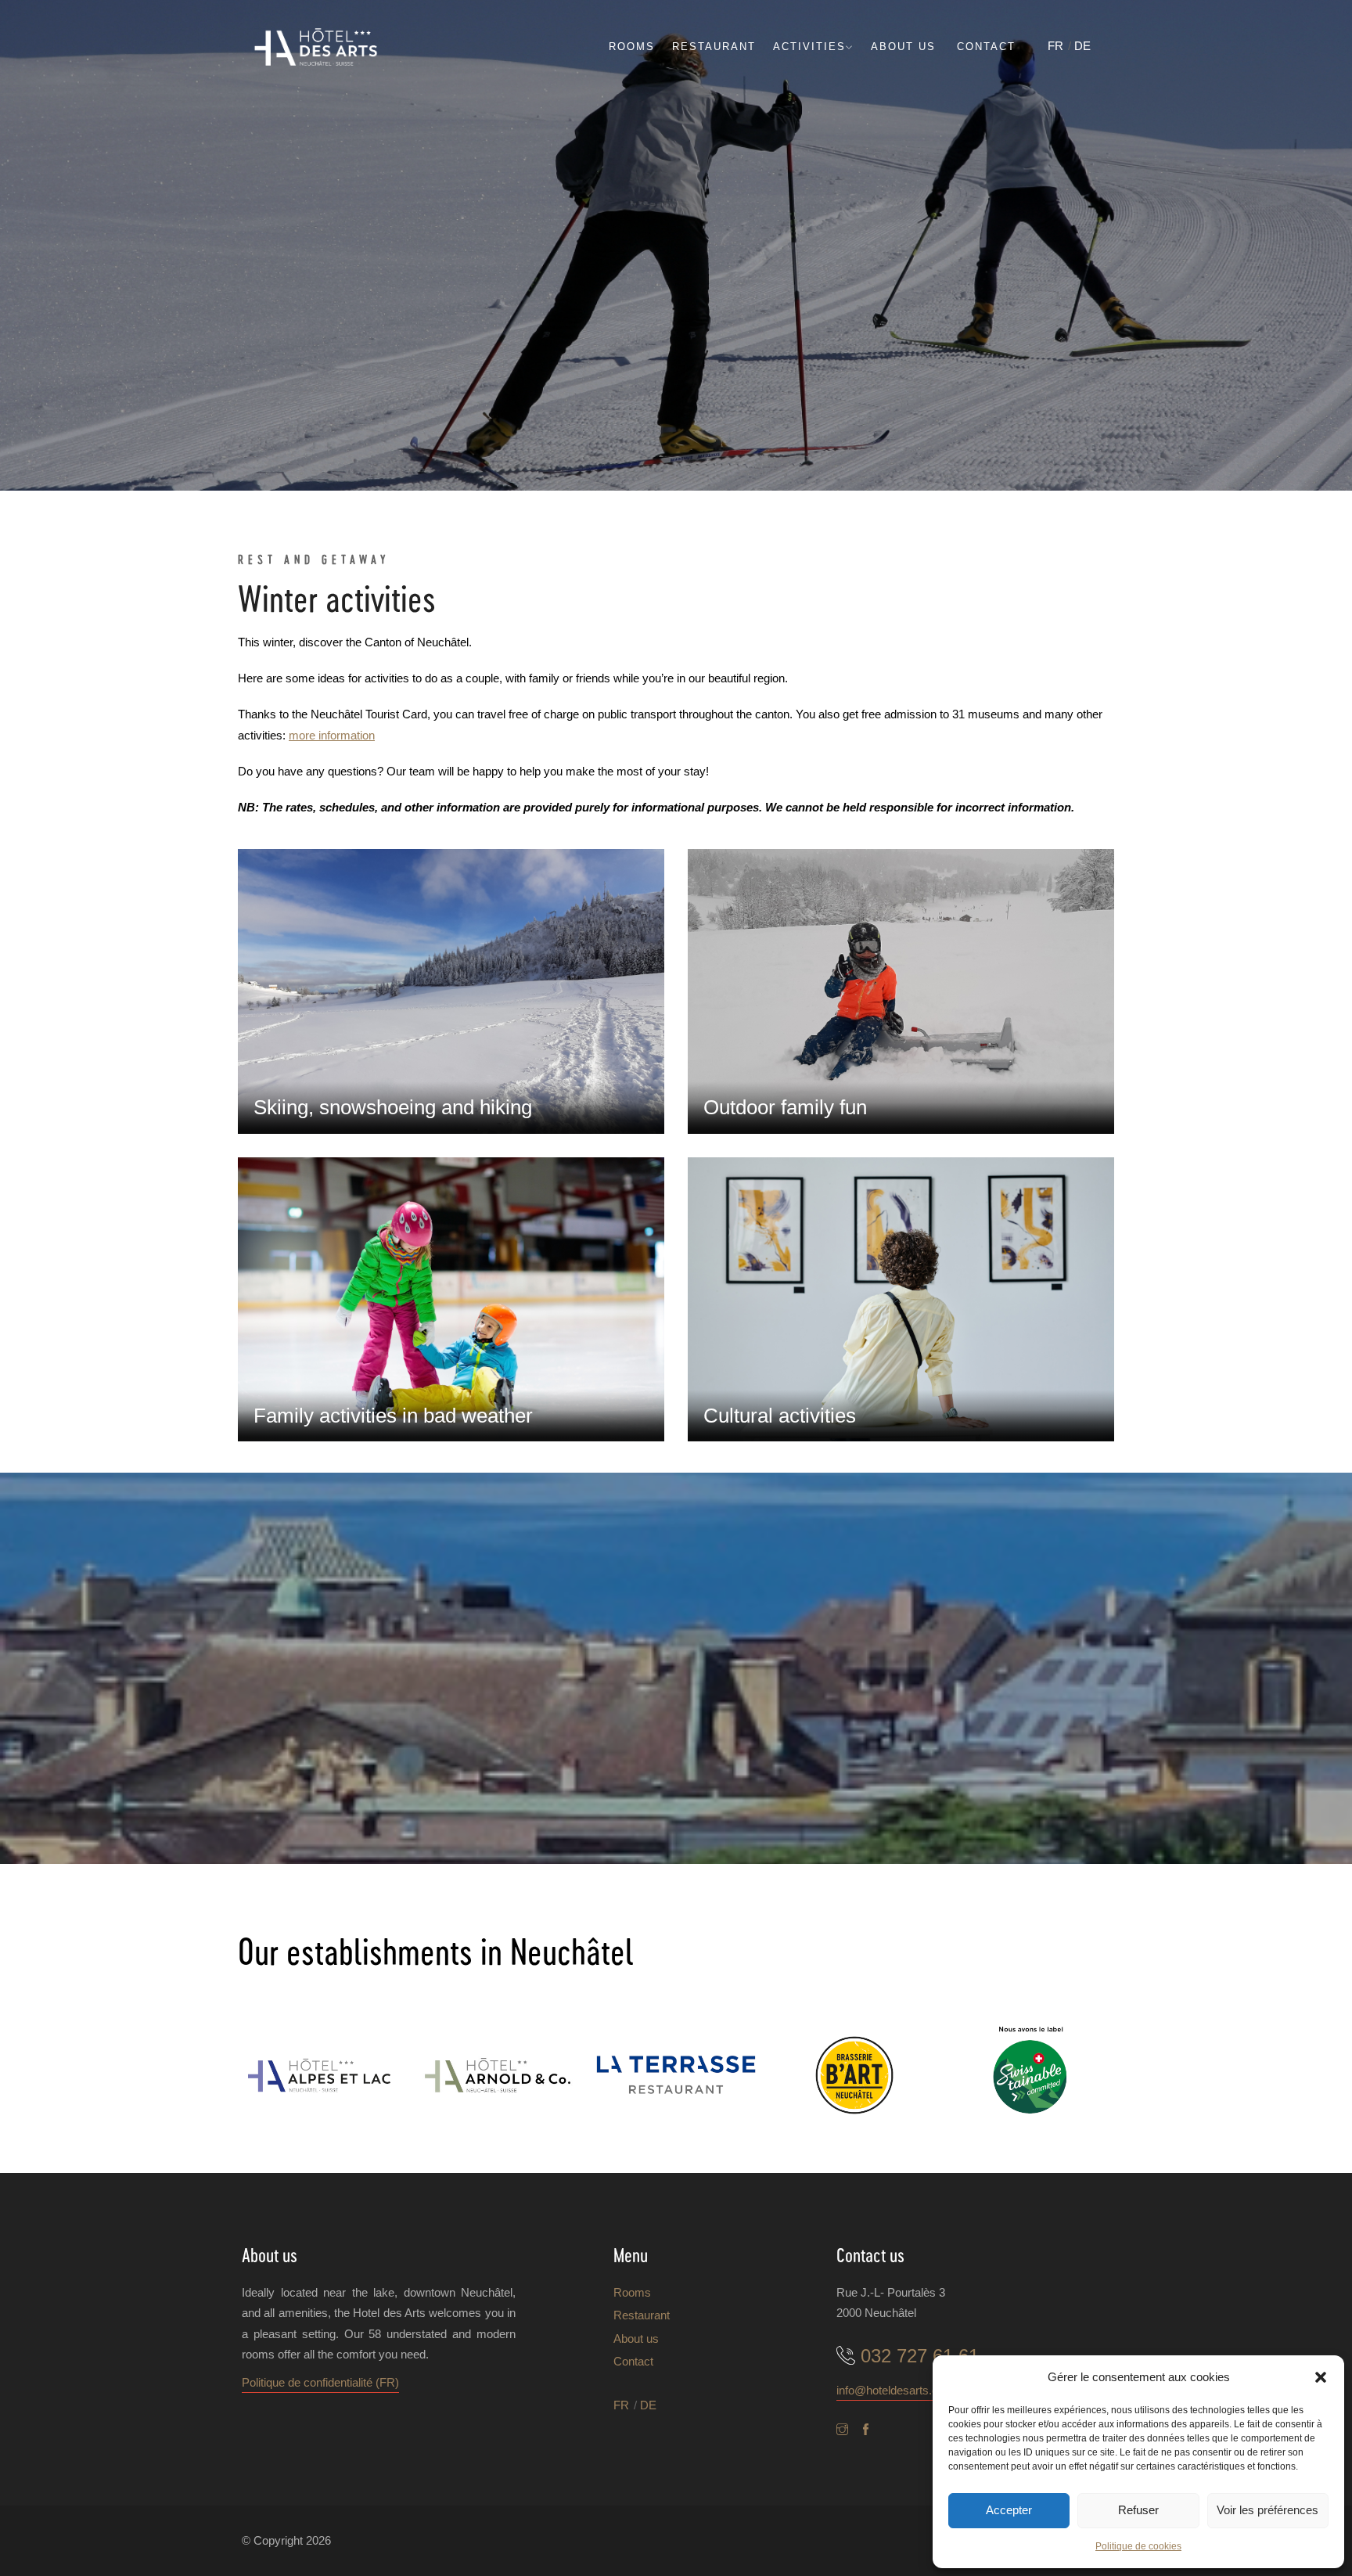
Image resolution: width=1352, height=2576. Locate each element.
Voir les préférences (1267, 2510)
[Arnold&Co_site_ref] (498, 2075)
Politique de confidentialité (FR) (320, 2382)
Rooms (632, 47)
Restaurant (714, 47)
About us (903, 47)
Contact (986, 47)
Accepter (1009, 2510)
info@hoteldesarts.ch (890, 2390)
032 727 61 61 (920, 2356)
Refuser (1138, 2510)
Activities (809, 47)
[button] (1321, 2377)
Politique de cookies (1138, 2546)
